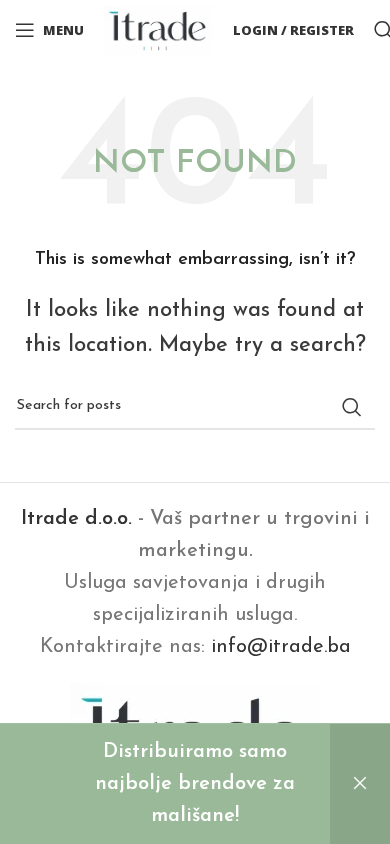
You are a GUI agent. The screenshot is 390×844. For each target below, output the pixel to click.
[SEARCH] (352, 407)
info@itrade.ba (281, 647)
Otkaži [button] (360, 784)
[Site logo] (158, 29)
